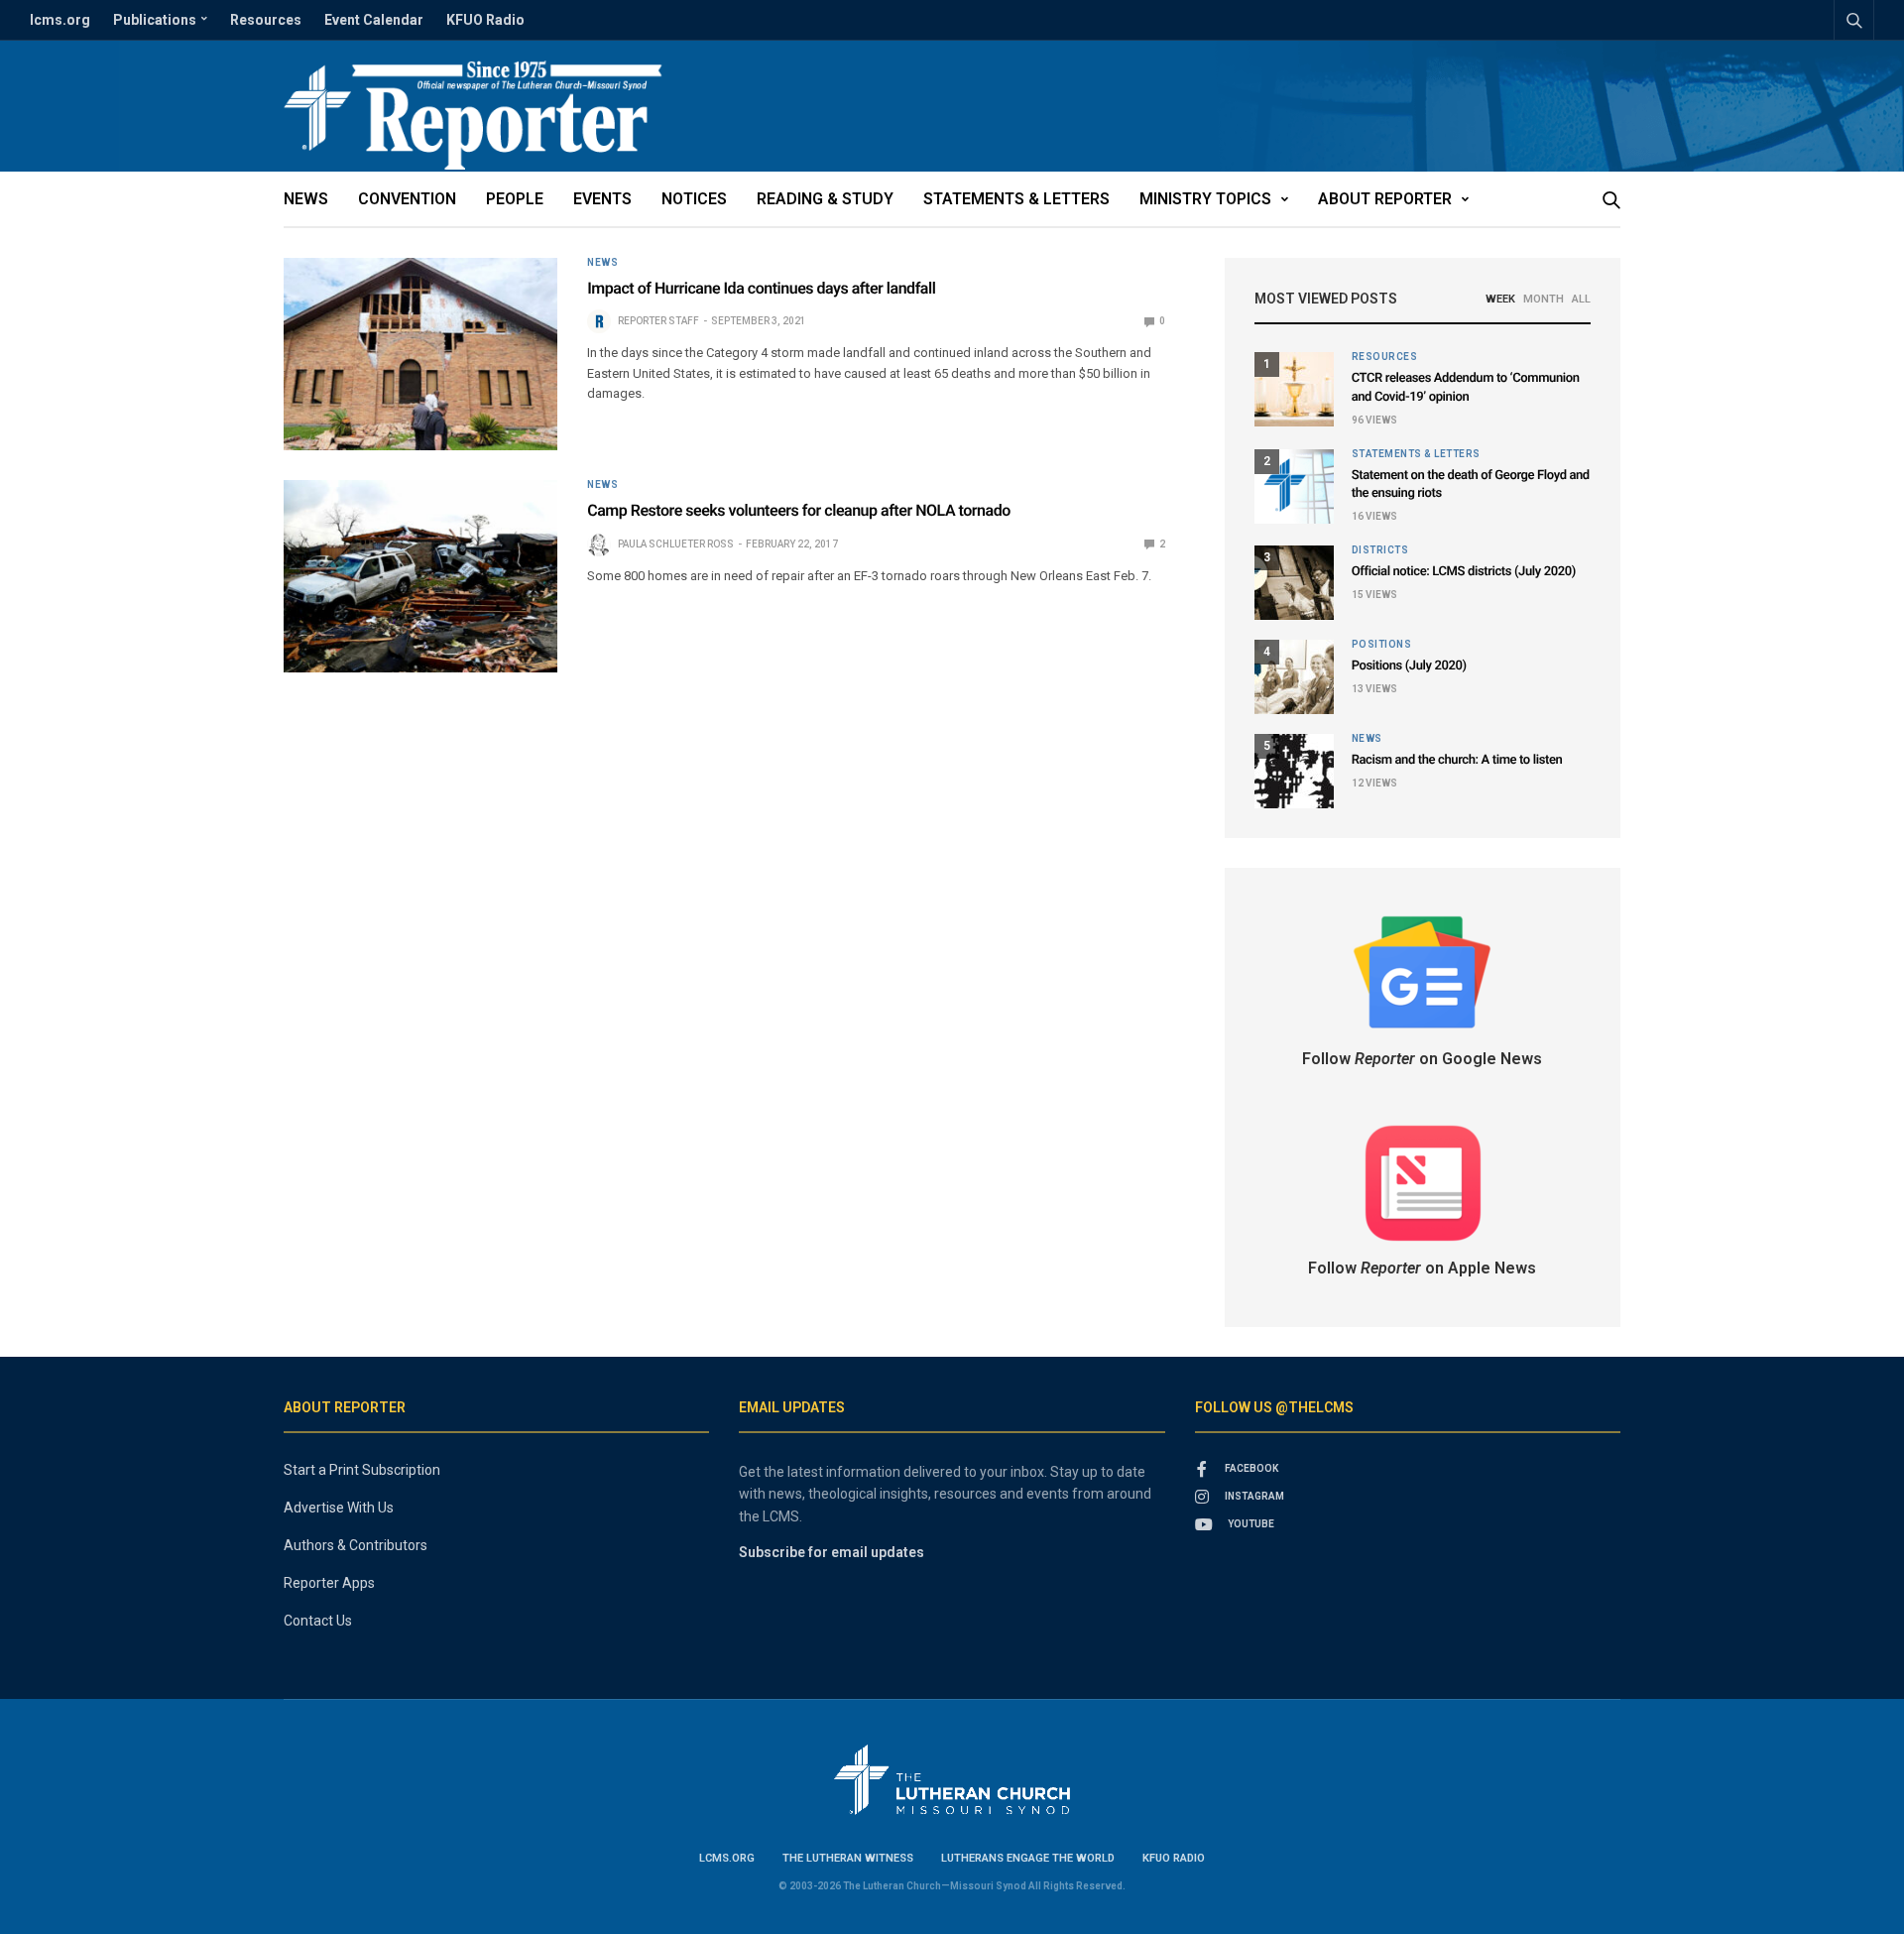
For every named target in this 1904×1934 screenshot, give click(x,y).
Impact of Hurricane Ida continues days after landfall (761, 288)
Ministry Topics (1205, 199)
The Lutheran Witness (848, 1858)
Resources (266, 20)
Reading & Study (825, 199)
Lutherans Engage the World (1028, 1858)
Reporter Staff (658, 321)
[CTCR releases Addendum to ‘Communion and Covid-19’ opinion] (1294, 389)
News (306, 199)
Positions (1382, 645)
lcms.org (60, 20)
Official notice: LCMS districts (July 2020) (1464, 572)
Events (602, 199)
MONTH (1544, 299)
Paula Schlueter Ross (676, 544)
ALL (1581, 299)
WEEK (1500, 299)
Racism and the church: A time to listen (1457, 760)
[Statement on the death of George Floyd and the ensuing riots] (1294, 486)
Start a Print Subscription (362, 1470)
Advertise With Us (339, 1508)
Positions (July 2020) (1409, 666)
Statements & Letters (1016, 199)
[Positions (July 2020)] (1294, 677)
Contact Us (318, 1621)
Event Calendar (374, 20)
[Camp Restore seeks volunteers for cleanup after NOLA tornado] (420, 576)
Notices (694, 199)
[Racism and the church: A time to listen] (1294, 771)
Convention (407, 199)
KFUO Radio (485, 20)
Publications (155, 20)
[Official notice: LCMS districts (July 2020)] (1294, 583)
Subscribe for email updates (832, 1552)
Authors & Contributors (356, 1545)
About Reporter (1385, 199)
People (515, 199)
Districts (1380, 550)
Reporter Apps (329, 1583)
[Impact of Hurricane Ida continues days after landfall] (420, 354)
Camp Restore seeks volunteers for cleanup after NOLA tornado (799, 510)
